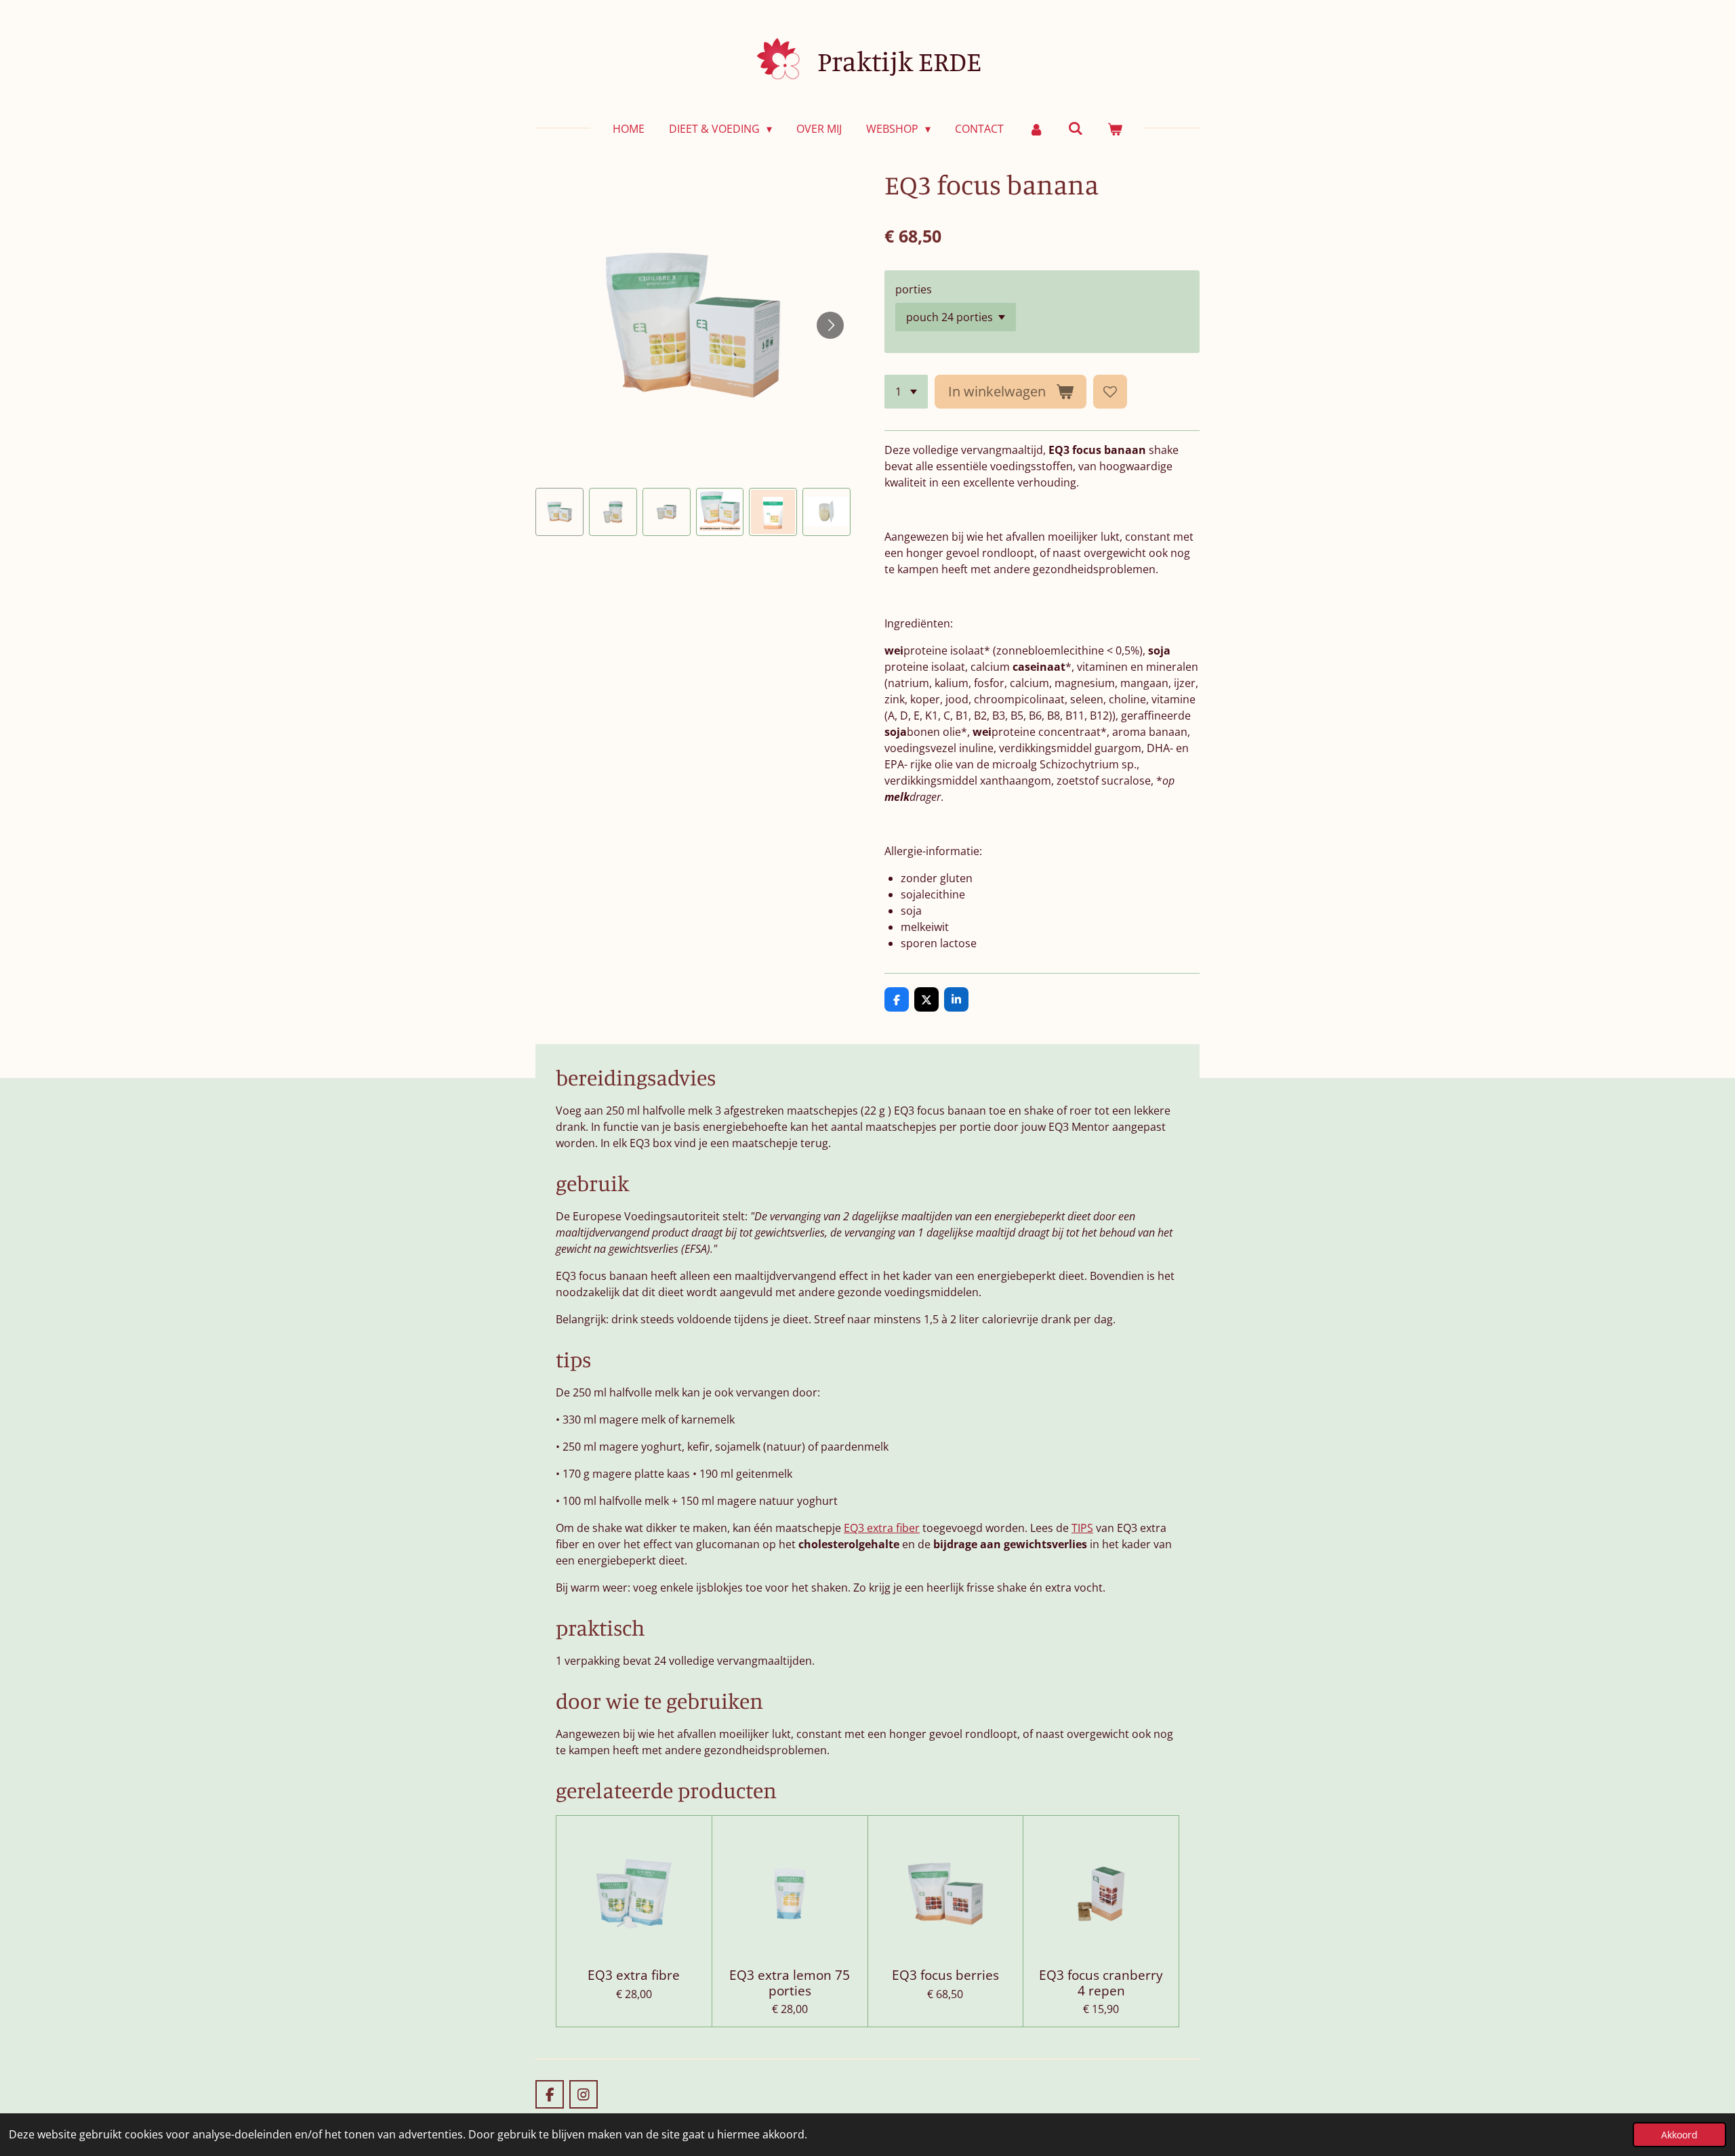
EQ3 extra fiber (882, 1528)
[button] (559, 512)
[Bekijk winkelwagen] (1115, 129)
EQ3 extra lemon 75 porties (790, 1983)
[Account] (1036, 129)
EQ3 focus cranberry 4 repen (1101, 1983)
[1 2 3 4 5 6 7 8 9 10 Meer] (906, 392)
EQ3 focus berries (945, 1975)
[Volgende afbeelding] (830, 325)
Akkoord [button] (1679, 2135)
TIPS (1082, 1528)
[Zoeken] (1076, 128)
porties (914, 289)
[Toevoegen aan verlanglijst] (1110, 392)
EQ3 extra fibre (634, 1975)
